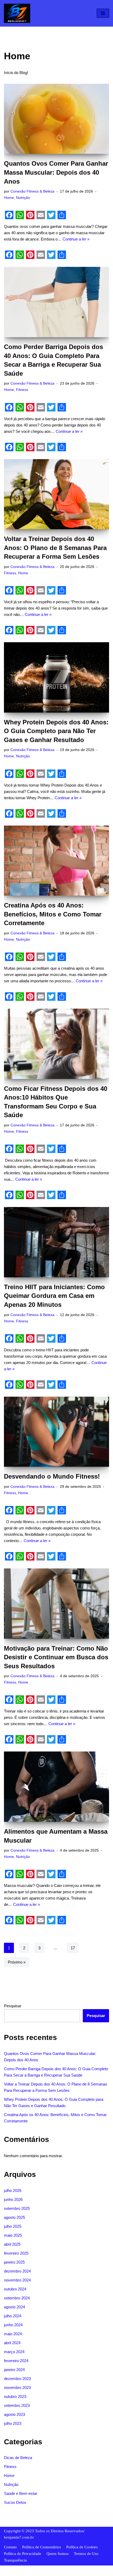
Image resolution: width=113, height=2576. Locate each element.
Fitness (22, 390)
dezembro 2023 (17, 2379)
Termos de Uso (86, 2554)
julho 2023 (13, 2423)
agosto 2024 (14, 2307)
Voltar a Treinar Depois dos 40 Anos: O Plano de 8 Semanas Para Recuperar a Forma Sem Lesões (55, 548)
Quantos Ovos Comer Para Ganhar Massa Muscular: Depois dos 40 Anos (56, 172)
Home (9, 198)
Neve (38, 2571)
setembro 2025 (17, 2208)
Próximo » (17, 1962)
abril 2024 (12, 2343)
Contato (10, 2547)
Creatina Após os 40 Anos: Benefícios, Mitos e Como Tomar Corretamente (53, 914)
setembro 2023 (17, 2405)
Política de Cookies (82, 2547)
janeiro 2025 (14, 2262)
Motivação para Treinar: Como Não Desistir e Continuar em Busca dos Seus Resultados (56, 1657)
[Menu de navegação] (103, 13)
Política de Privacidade (23, 2554)
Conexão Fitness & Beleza (32, 191)
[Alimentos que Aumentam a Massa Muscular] (56, 1787)
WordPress (71, 2571)
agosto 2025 (14, 2217)
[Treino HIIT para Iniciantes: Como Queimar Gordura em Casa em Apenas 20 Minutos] (56, 1242)
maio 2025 (13, 2235)
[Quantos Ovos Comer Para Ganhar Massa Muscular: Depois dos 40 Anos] (56, 119)
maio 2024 (13, 2334)
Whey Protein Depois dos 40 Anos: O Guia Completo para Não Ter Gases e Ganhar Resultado (56, 731)
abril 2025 (12, 2244)
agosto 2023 (14, 2414)
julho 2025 (13, 2226)
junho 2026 (13, 2199)
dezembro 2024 (17, 2271)
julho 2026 (13, 2190)
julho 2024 (13, 2316)
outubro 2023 (15, 2396)
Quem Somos (58, 2554)
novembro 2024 (17, 2280)
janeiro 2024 (14, 2370)
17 (73, 1948)
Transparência (15, 2560)
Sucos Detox (15, 2502)
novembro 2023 (17, 2388)
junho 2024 (13, 2325)
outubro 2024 (15, 2289)
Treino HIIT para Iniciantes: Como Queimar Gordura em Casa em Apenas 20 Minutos (54, 1296)
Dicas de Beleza (18, 2458)
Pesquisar (13, 2006)
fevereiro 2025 (16, 2253)
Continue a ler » (76, 239)
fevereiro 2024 (16, 2361)
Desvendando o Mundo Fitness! (52, 1476)
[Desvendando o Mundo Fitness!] (56, 1432)
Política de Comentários (42, 2547)
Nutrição (23, 198)
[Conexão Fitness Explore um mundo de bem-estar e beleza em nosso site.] (17, 13)
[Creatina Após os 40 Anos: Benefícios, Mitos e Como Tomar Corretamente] (56, 861)
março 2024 (14, 2352)
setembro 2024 (17, 2298)
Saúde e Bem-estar (21, 2493)
